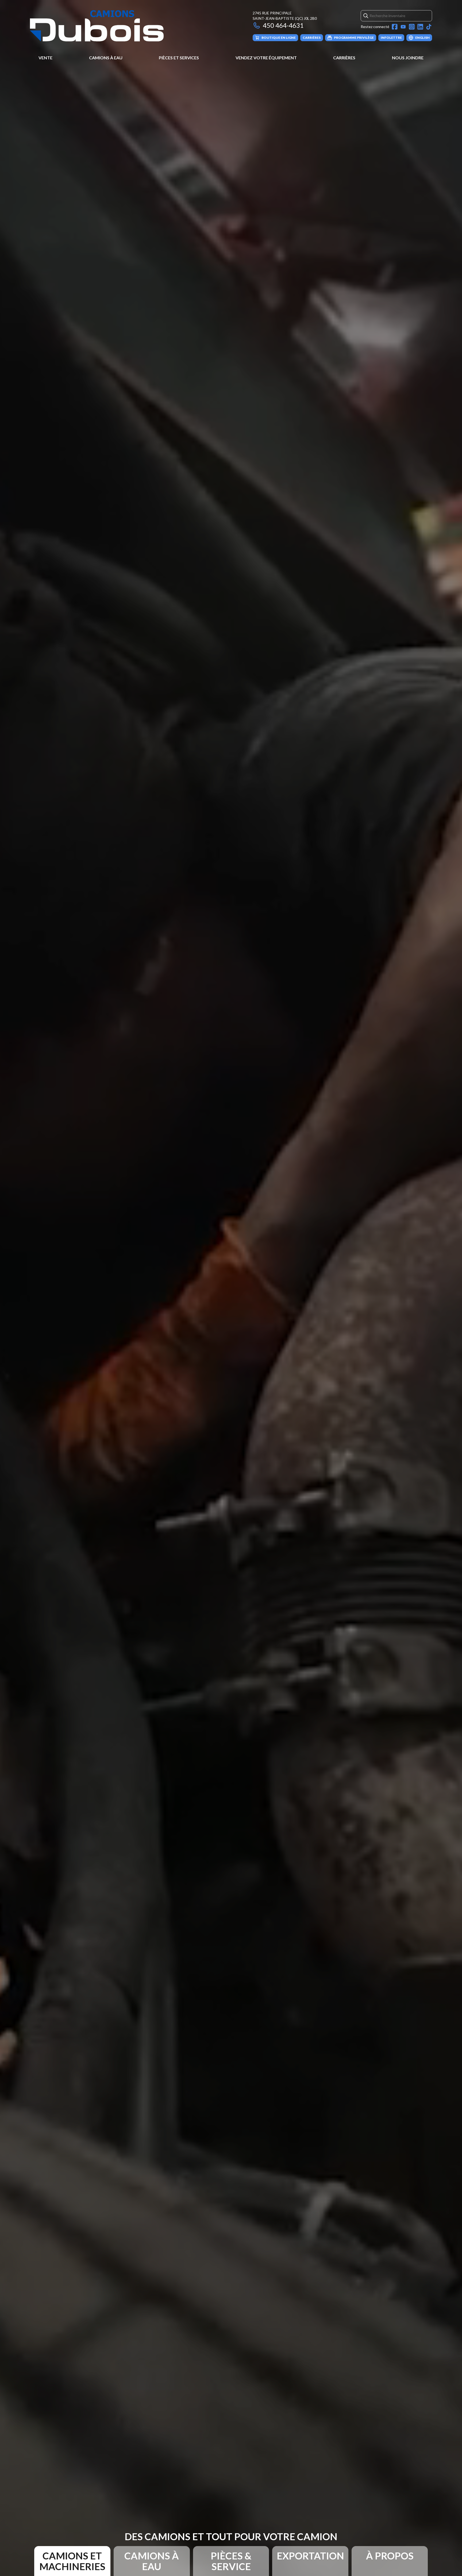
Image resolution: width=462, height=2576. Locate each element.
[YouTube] (403, 27)
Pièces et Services (179, 58)
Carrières (344, 58)
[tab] (72, 2561)
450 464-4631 (283, 25)
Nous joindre (408, 58)
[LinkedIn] (420, 27)
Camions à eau (106, 58)
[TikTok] (429, 27)
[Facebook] (395, 27)
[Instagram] (412, 27)
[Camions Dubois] (97, 26)
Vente (45, 58)
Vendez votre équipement (266, 58)
